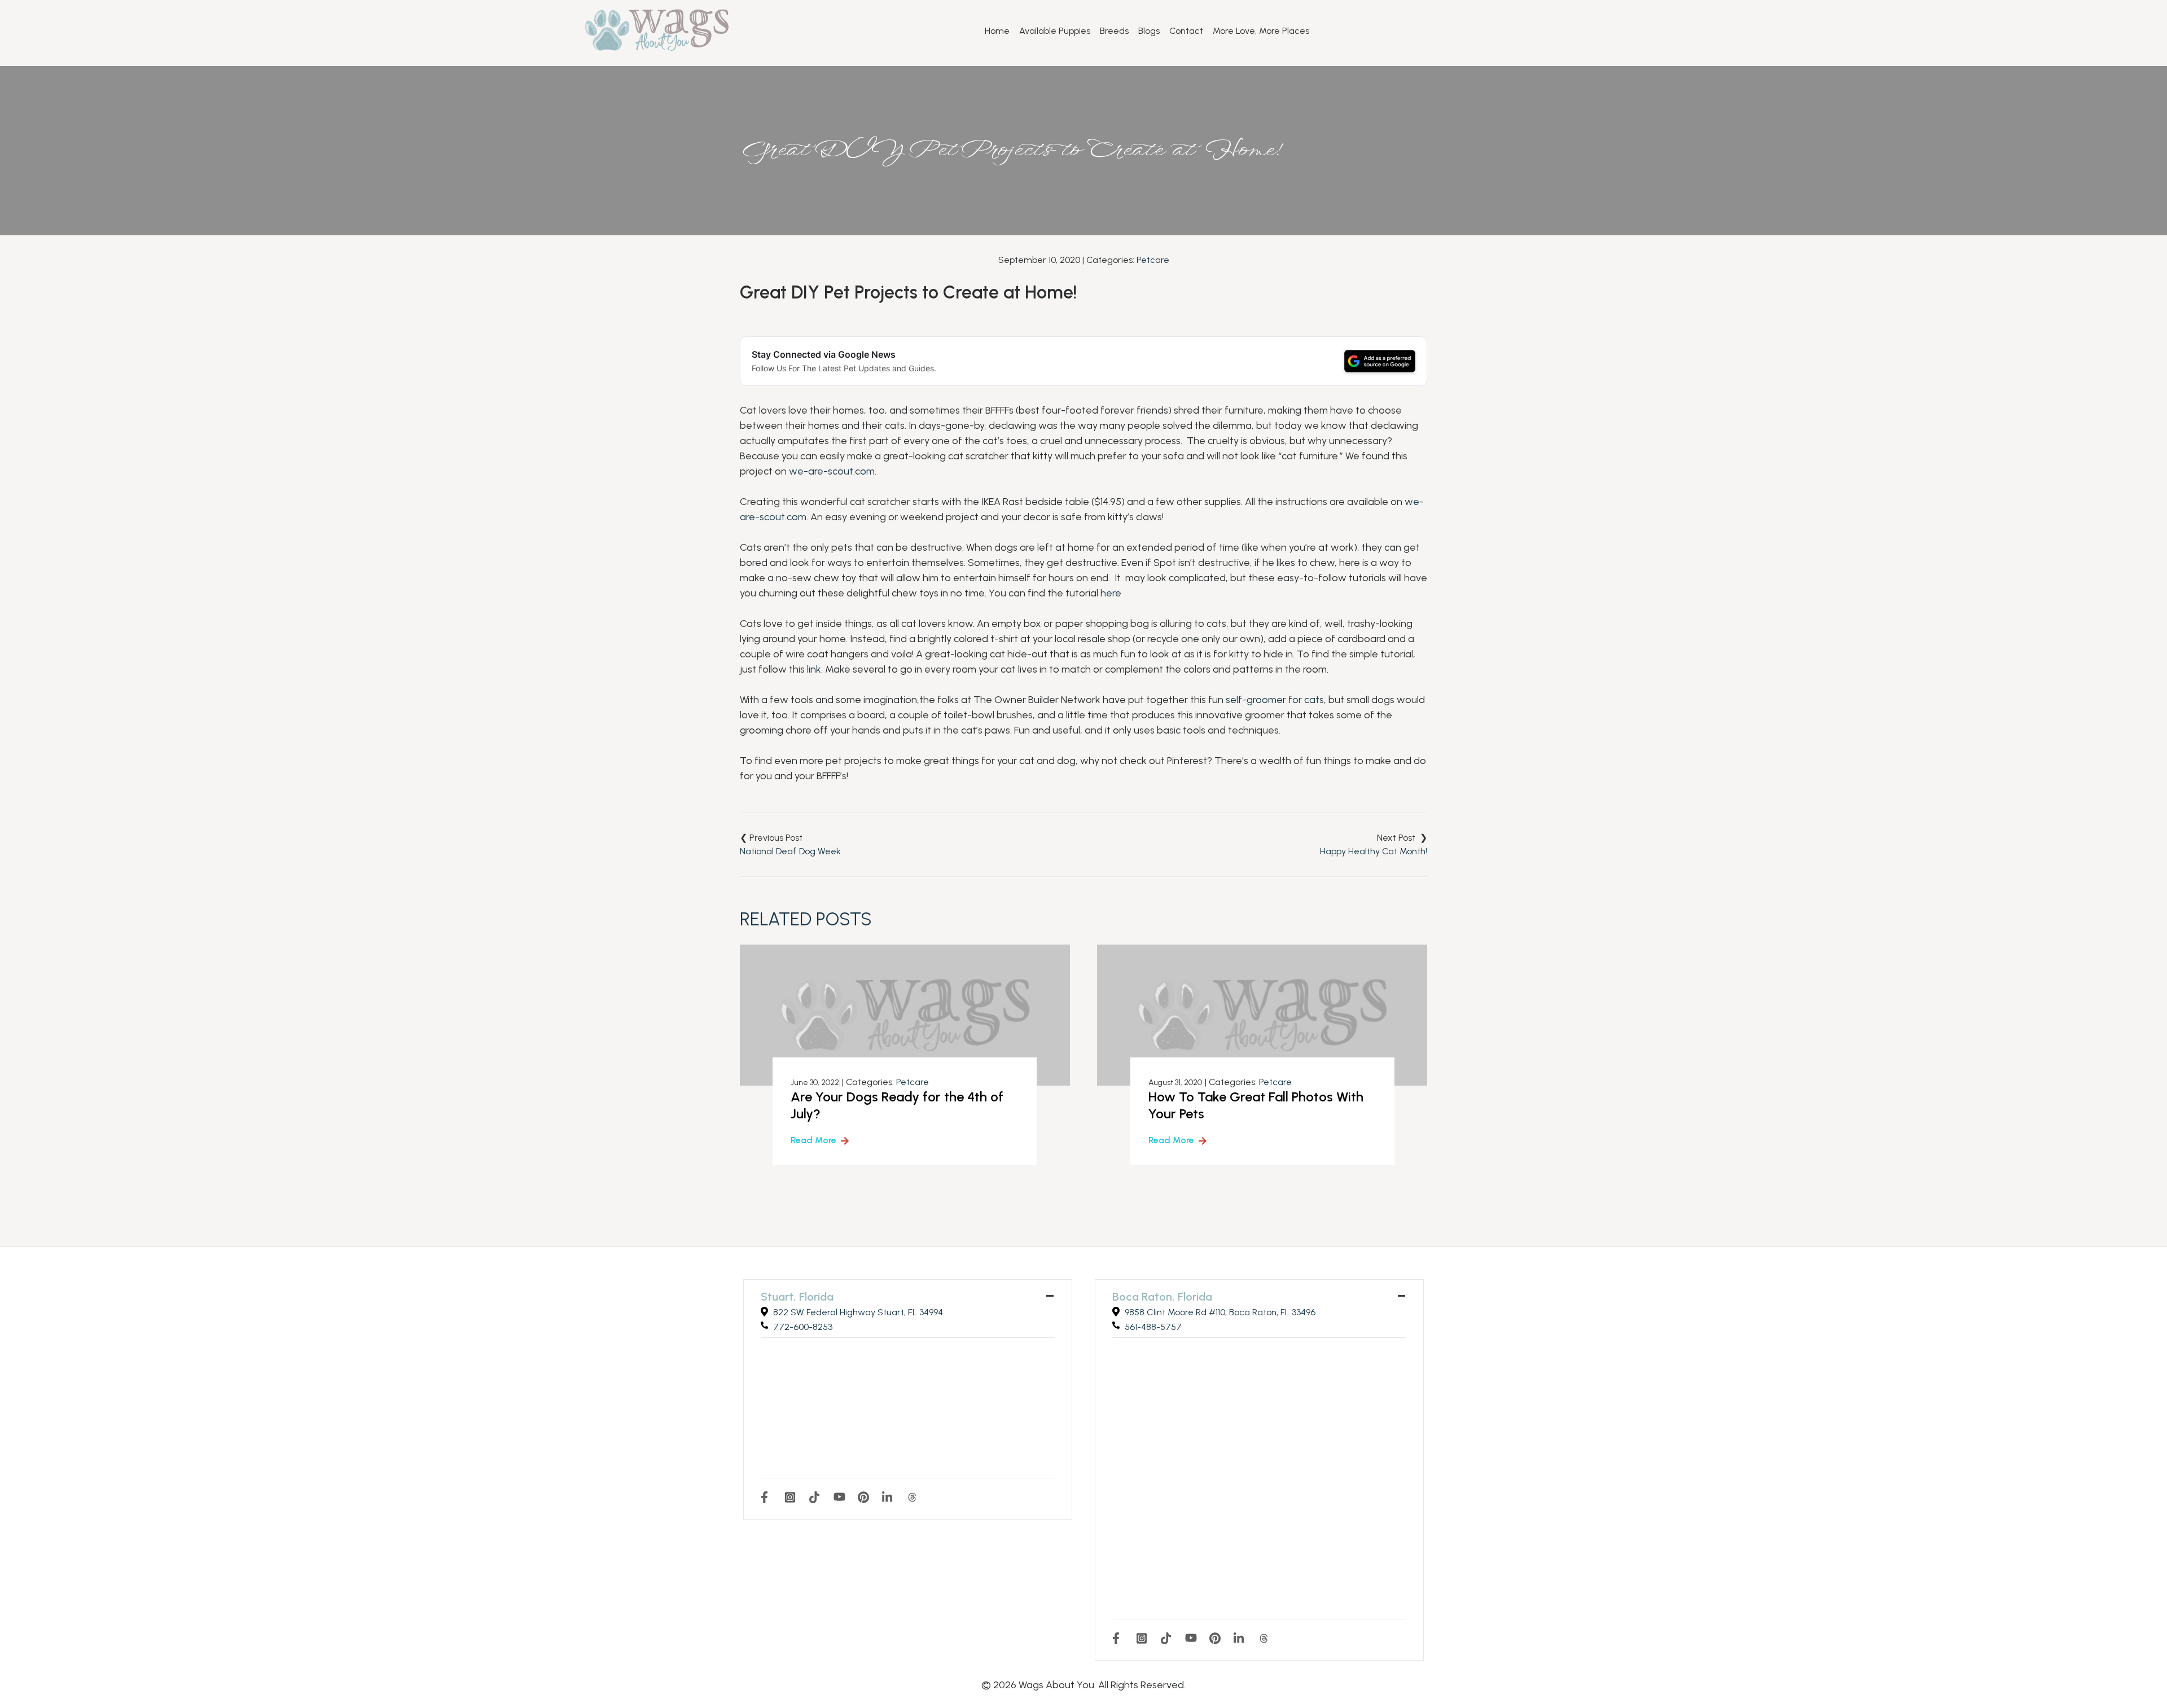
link (814, 669)
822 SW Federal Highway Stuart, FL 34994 (858, 1312)
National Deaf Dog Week (790, 851)
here (1111, 593)
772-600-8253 (803, 1327)
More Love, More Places (1261, 31)
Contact (1186, 31)
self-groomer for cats (1275, 700)
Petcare (1153, 260)
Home (997, 31)
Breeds (1114, 31)
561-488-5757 (1153, 1327)
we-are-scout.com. (833, 471)
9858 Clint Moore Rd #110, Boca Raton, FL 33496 (1220, 1312)
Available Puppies (1055, 31)
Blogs (1149, 31)
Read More (813, 1140)
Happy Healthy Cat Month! (1374, 851)
